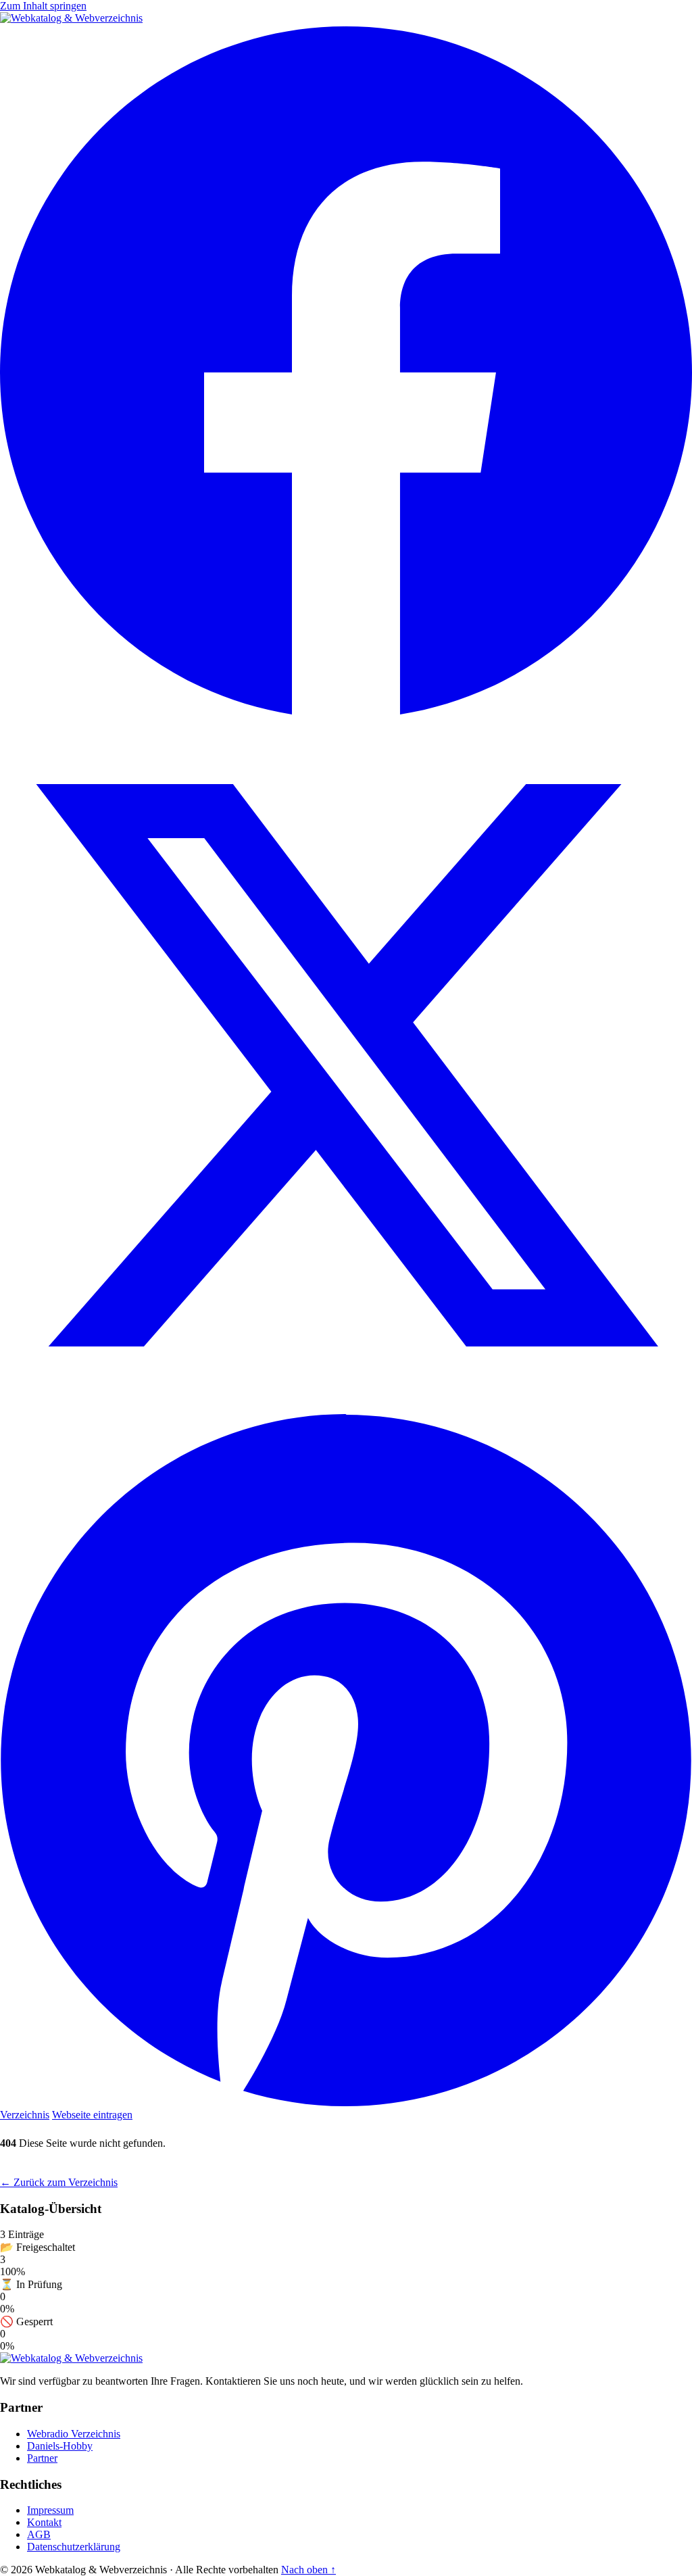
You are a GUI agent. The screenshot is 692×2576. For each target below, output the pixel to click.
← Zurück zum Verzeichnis (59, 2182)
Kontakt (44, 2522)
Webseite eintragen (92, 2115)
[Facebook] (346, 713)
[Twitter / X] (346, 1408)
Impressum (50, 2510)
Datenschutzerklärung (74, 2547)
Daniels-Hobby (60, 2446)
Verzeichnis (25, 2115)
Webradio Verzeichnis (74, 2434)
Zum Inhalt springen (43, 6)
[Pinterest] (346, 2103)
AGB (39, 2534)
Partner (42, 2458)
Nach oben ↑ (308, 2570)
